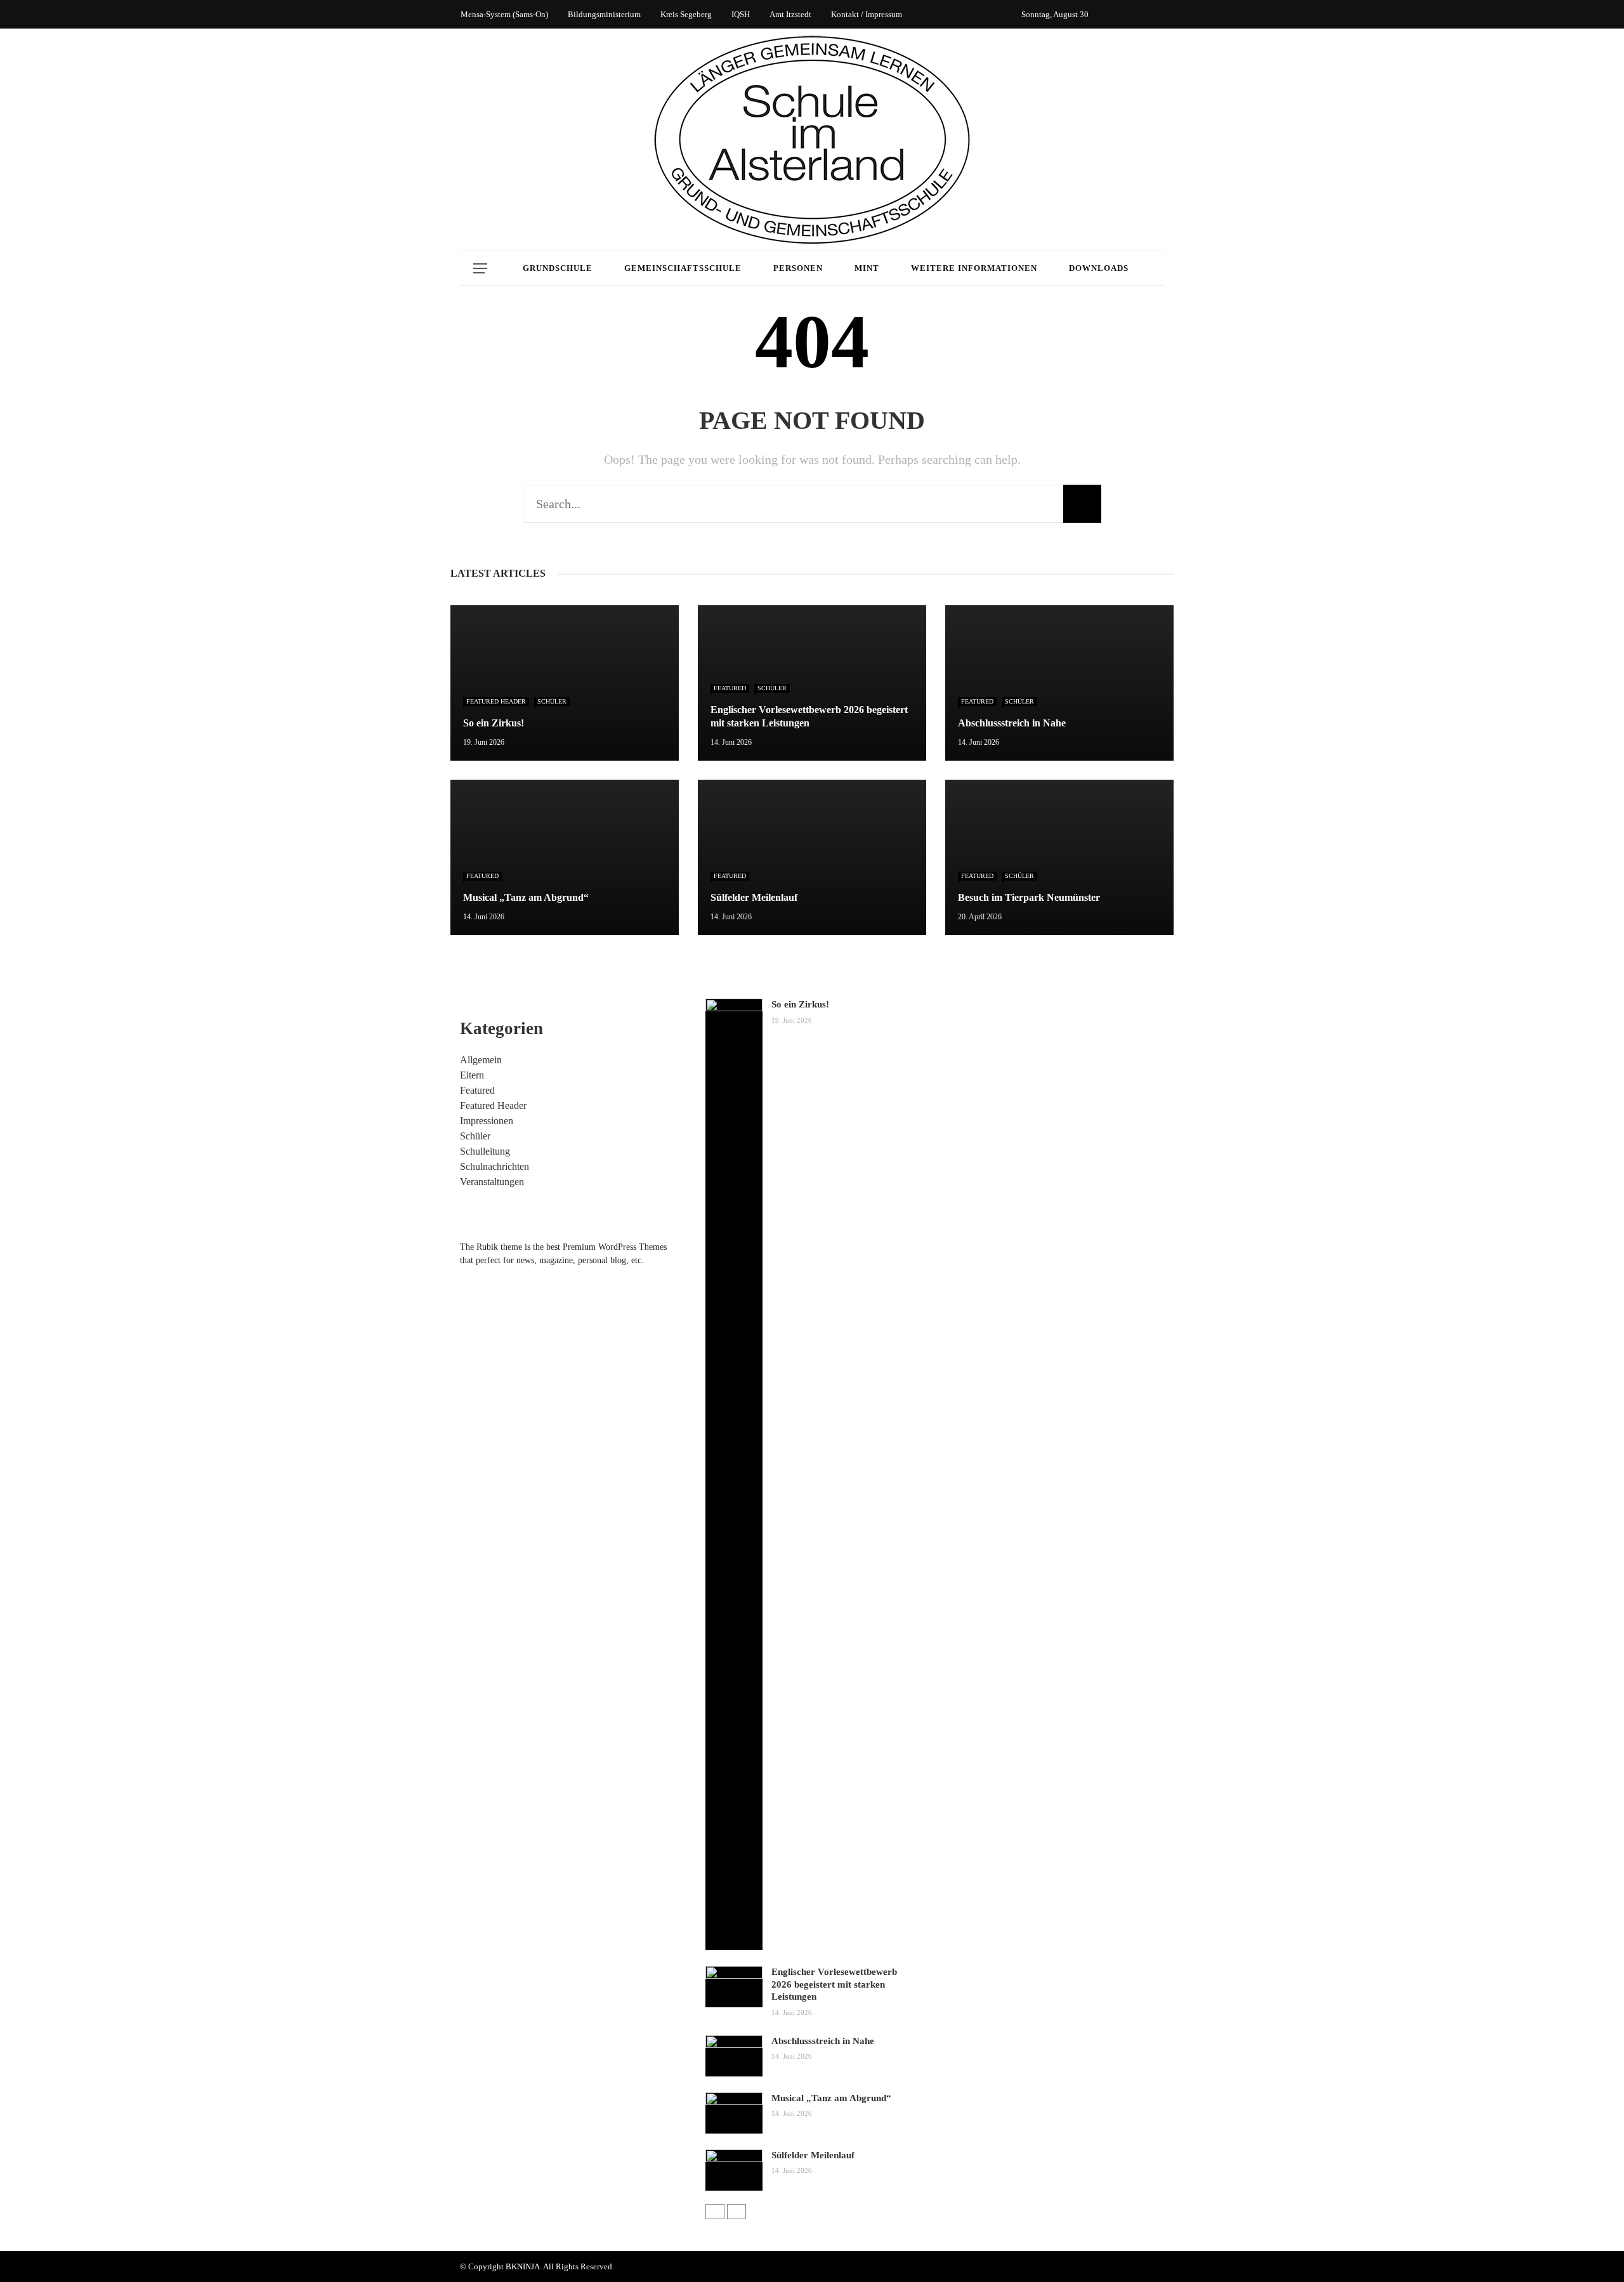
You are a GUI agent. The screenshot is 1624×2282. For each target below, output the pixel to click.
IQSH (741, 14)
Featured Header (496, 701)
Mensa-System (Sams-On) (504, 14)
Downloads (1099, 268)
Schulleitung (485, 1151)
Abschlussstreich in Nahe (823, 2041)
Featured (730, 688)
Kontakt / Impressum (867, 14)
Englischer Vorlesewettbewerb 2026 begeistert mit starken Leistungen (834, 1984)
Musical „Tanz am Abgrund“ (831, 2098)
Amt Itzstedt (790, 14)
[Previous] (715, 2212)
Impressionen (487, 1121)
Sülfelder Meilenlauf (813, 2155)
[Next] (737, 2212)
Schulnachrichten (494, 1166)
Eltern (472, 1075)
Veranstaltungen (492, 1182)
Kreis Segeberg (686, 14)
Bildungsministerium (604, 14)
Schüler (552, 701)
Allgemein (481, 1060)
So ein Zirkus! (800, 1004)
